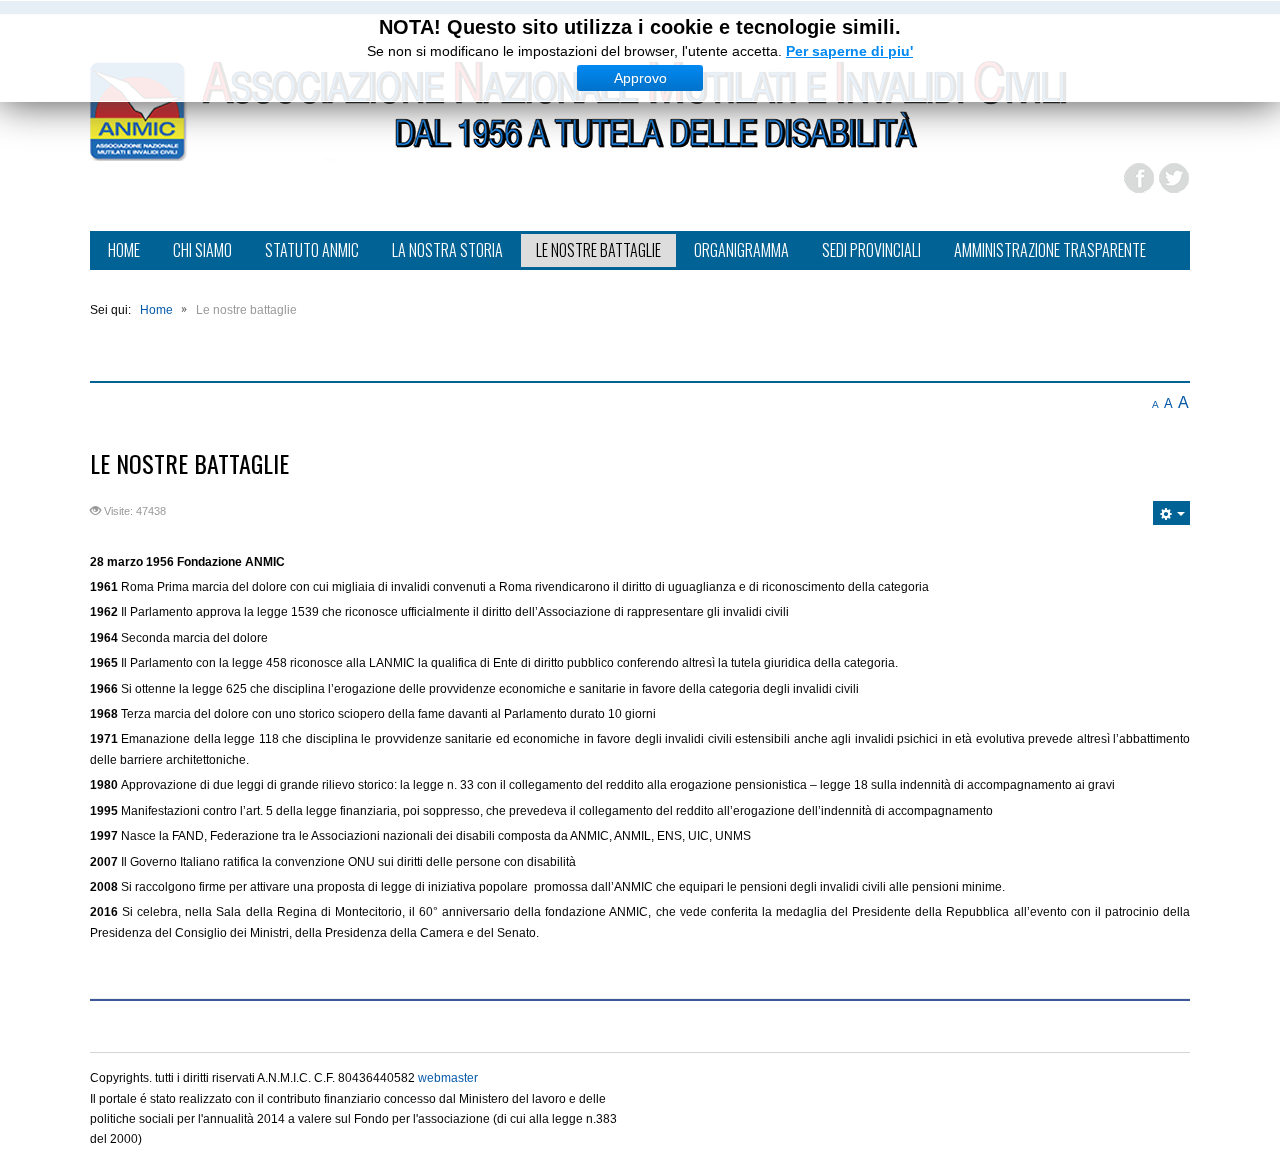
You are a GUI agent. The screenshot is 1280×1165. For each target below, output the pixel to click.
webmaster (448, 1078)
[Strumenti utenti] (1171, 513)
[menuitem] (124, 252)
